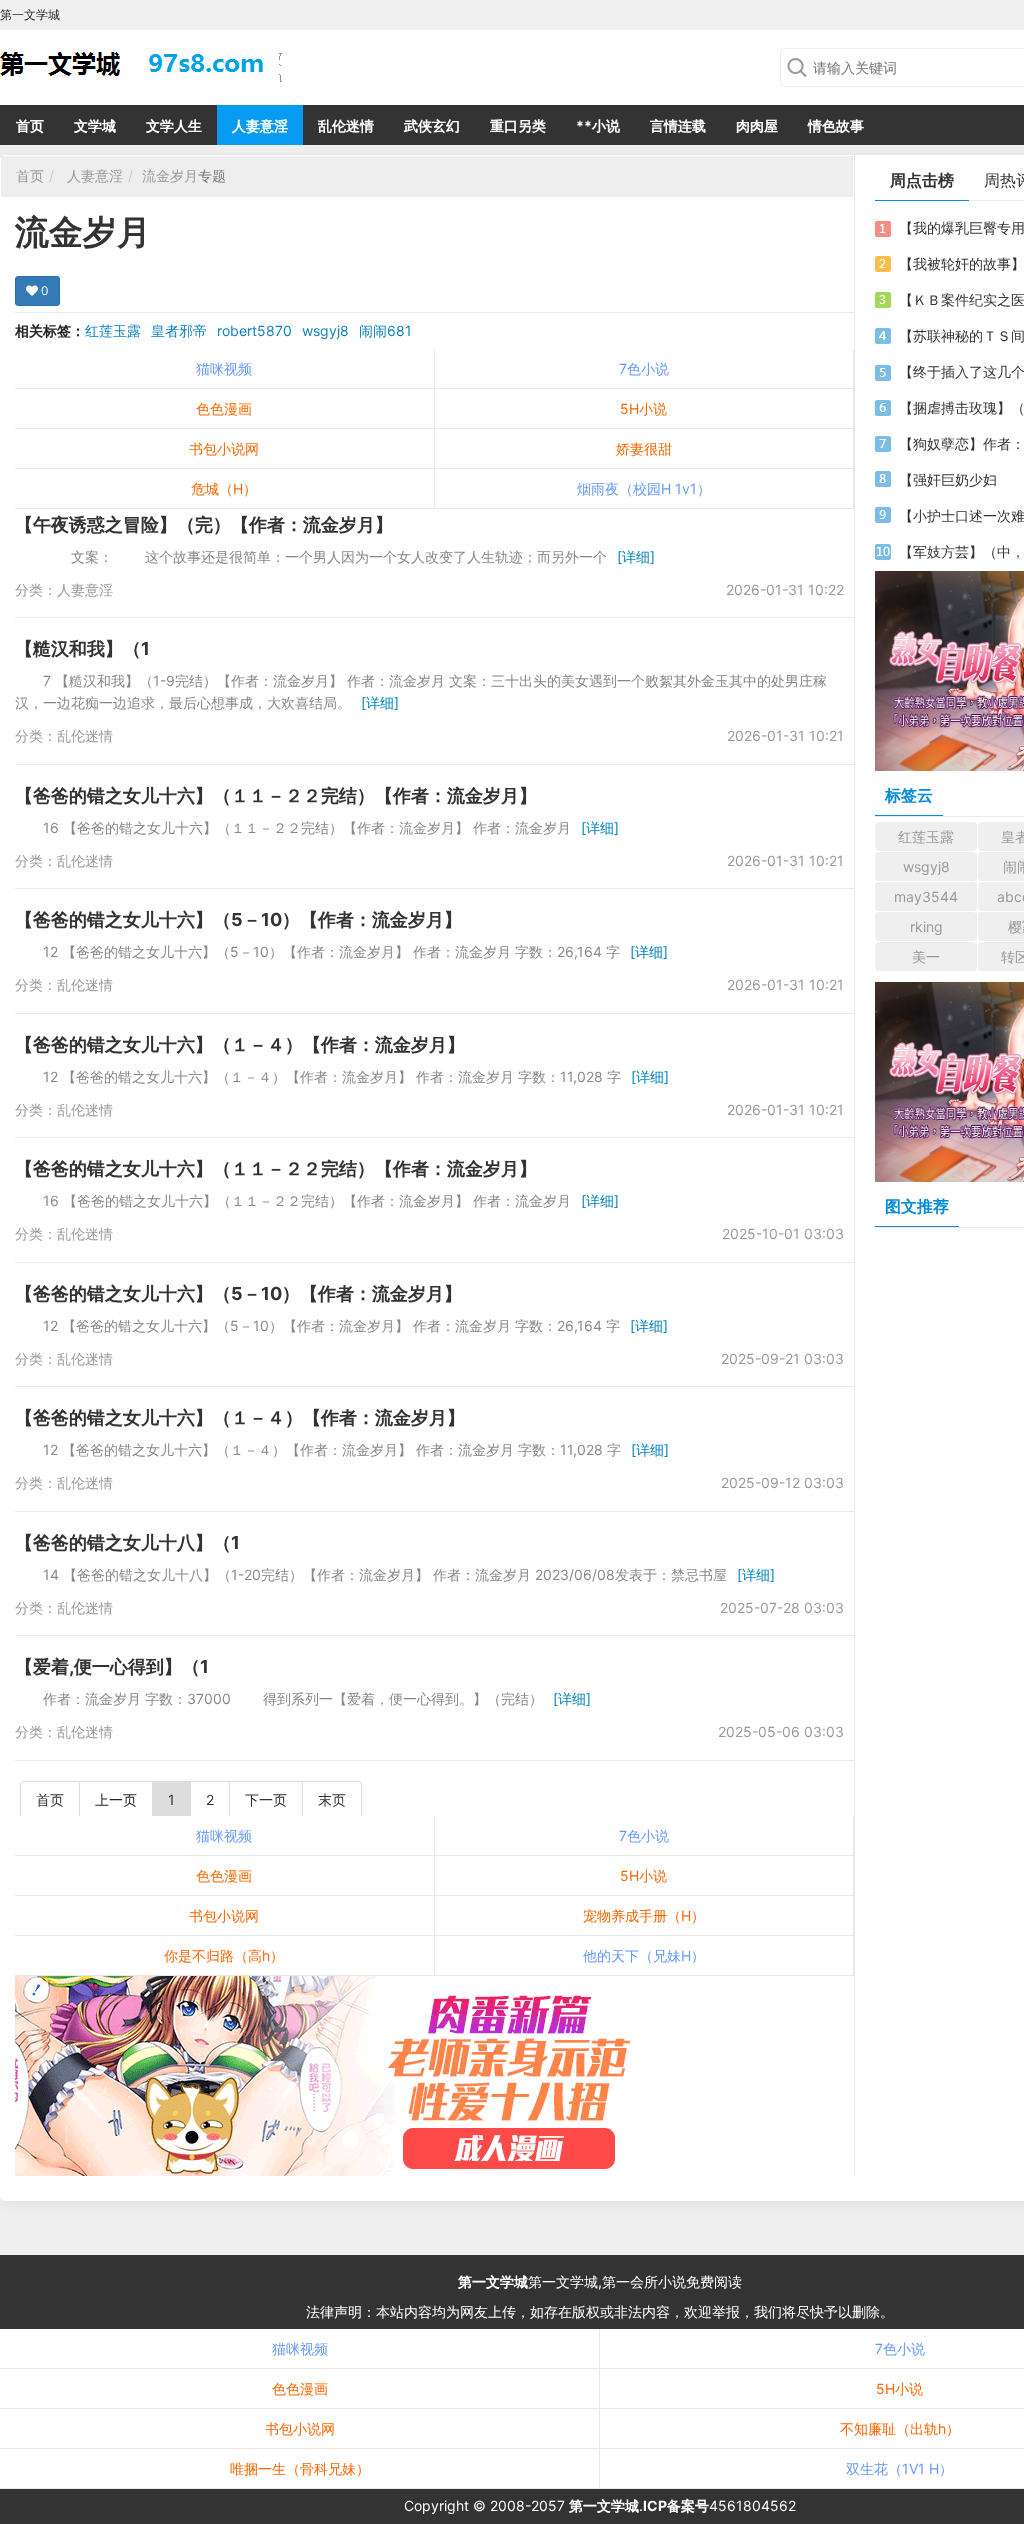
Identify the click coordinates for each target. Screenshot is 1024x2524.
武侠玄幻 (432, 125)
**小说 (598, 125)
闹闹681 (385, 330)
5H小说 (643, 408)
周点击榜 (922, 180)
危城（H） (224, 488)
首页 (30, 125)
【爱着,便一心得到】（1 (112, 1666)
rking (926, 926)
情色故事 (836, 125)
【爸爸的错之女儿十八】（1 (127, 1542)
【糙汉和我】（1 (82, 648)
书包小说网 (224, 448)
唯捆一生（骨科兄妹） (300, 2468)
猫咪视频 (224, 368)
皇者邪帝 (179, 330)
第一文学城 (493, 2281)
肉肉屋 (757, 125)
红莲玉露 (113, 330)
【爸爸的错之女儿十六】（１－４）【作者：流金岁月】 (240, 1044)
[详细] (636, 556)
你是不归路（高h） (224, 1955)
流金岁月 (170, 175)
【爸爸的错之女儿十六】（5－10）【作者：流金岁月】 (238, 919)
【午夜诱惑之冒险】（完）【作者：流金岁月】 (204, 524)
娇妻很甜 (644, 448)
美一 (926, 956)
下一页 (266, 1799)
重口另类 (518, 125)
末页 (332, 1799)
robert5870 (254, 330)
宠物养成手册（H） (644, 1915)
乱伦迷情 (346, 125)
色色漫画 (224, 408)
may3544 (926, 896)
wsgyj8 (325, 330)
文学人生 (174, 125)
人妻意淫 (260, 125)
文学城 (95, 125)
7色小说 (644, 368)
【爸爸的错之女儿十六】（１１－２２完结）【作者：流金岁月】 (276, 795)
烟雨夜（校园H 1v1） (644, 488)
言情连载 (678, 125)
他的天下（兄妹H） (644, 1955)
